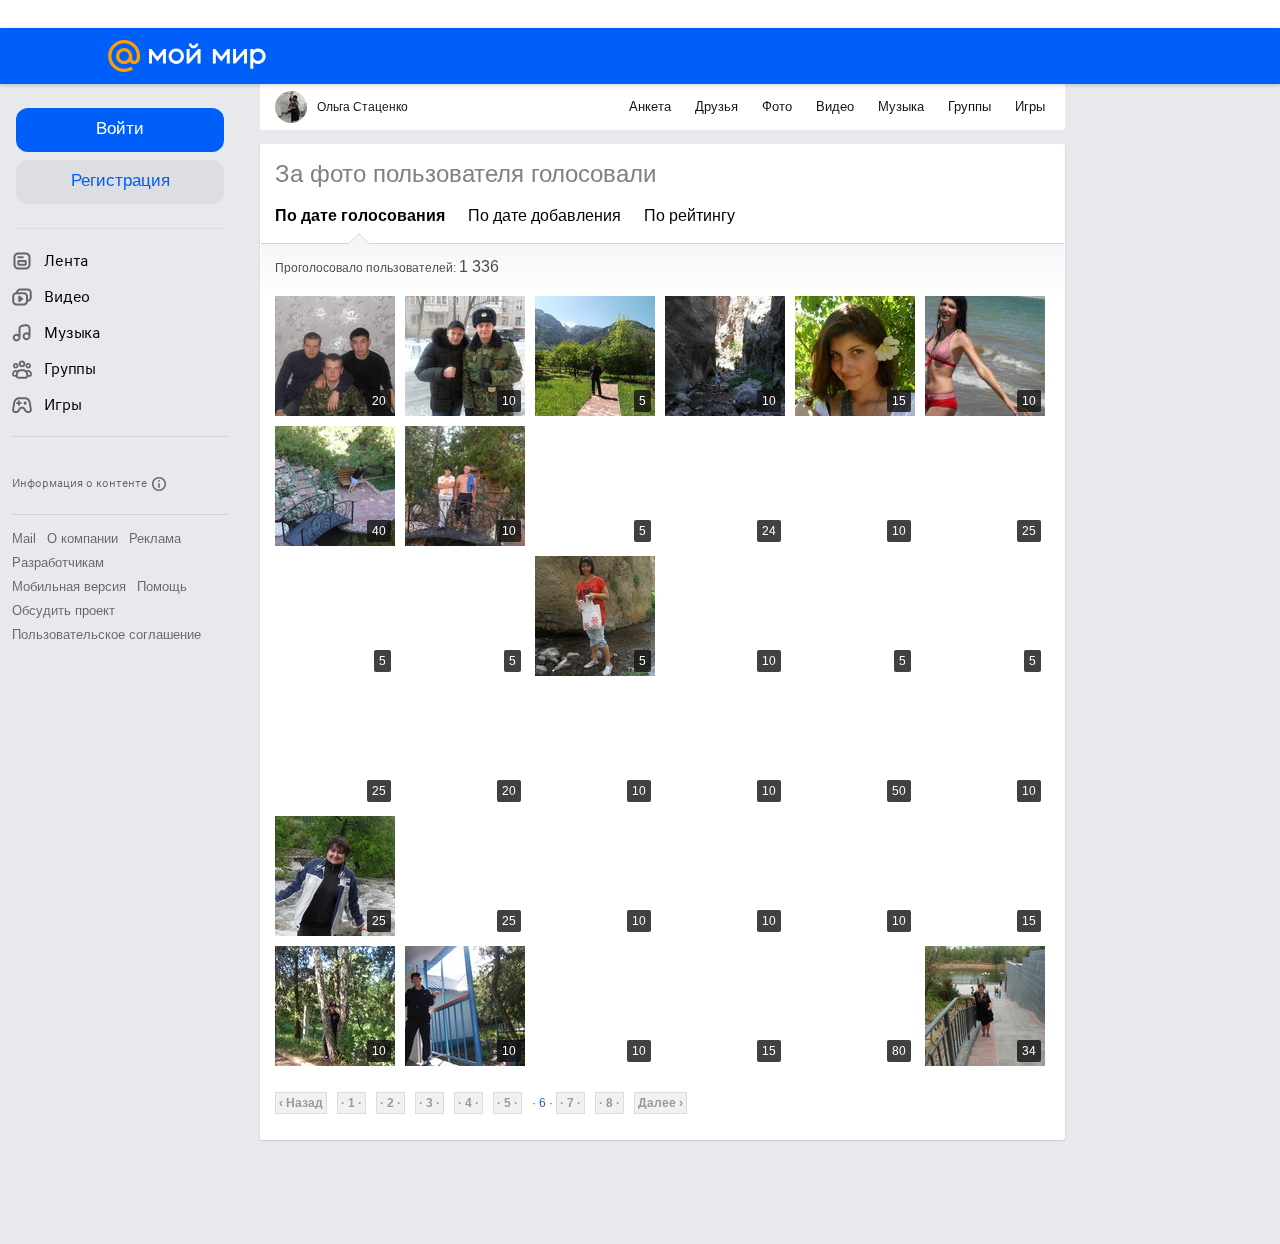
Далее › (660, 1103)
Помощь (162, 586)
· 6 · (542, 1103)
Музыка (903, 106)
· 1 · (351, 1103)
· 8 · (609, 1103)
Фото (779, 106)
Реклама (155, 538)
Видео (837, 106)
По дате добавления (544, 215)
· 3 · (429, 1103)
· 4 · (468, 1103)
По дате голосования (360, 215)
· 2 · (390, 1103)
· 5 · (507, 1103)
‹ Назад (301, 1103)
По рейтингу (689, 215)
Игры (1030, 106)
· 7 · (570, 1103)
